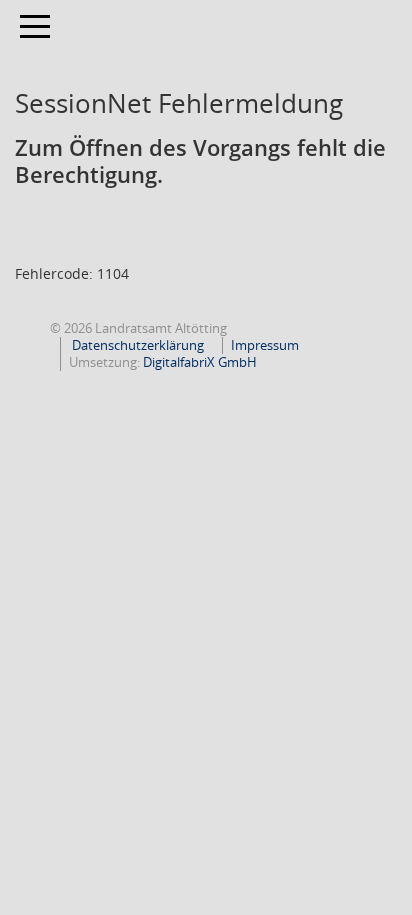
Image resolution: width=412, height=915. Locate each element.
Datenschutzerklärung (136, 345)
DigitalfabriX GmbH (200, 362)
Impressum (265, 345)
